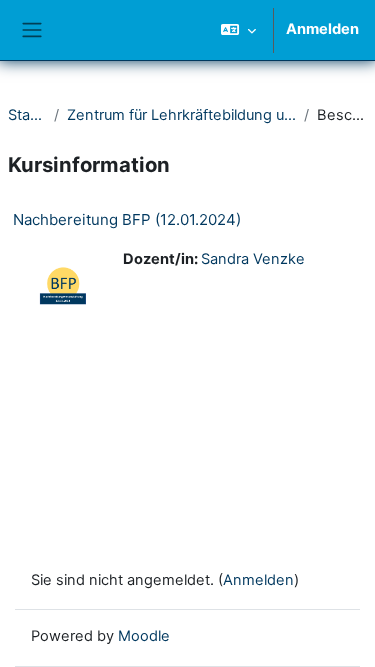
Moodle (144, 636)
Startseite (27, 115)
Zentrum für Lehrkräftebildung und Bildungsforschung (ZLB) (181, 115)
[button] (238, 30)
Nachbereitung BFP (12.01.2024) (127, 219)
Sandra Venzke (253, 259)
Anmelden (322, 29)
